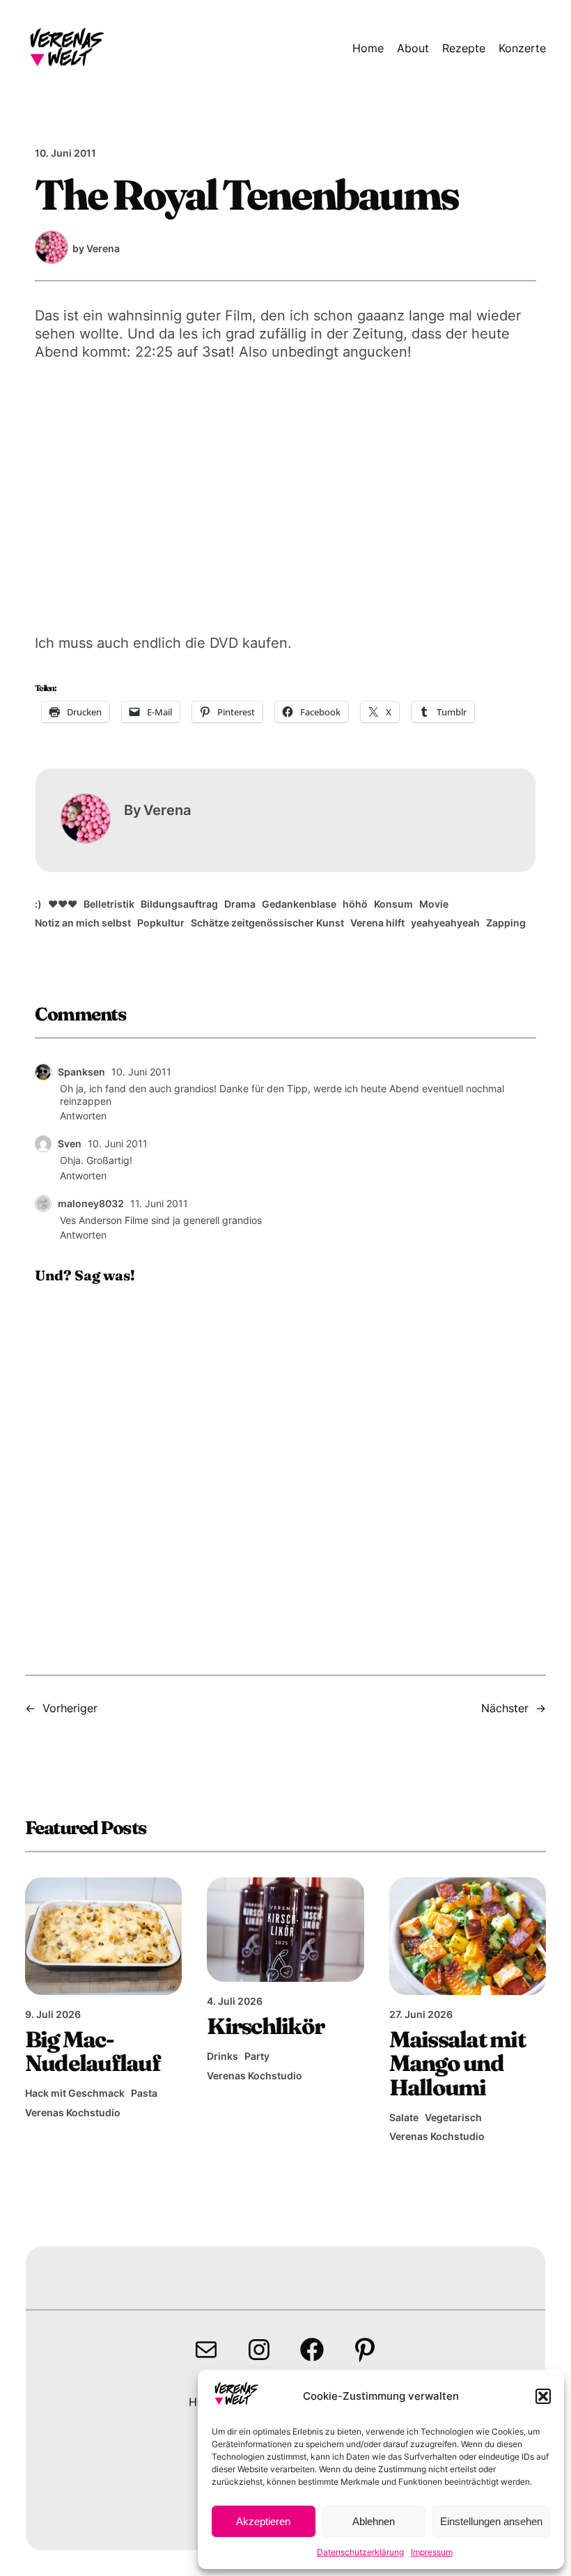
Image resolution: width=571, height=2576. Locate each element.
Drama (240, 904)
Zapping (506, 923)
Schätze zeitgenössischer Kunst (267, 923)
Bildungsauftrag (179, 904)
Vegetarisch (453, 2117)
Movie (434, 904)
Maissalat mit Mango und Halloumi (457, 2063)
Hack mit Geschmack (75, 2093)
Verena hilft (377, 923)
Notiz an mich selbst (83, 923)
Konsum (393, 904)
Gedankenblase (299, 904)
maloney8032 (91, 1203)
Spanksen (81, 1072)
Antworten (83, 1116)
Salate (404, 2117)
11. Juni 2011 (159, 1203)
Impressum (432, 2552)
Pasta (144, 2093)
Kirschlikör (265, 2026)
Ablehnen (374, 2521)
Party (257, 2056)
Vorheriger (70, 1708)
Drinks (222, 2056)
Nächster (505, 1708)
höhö (355, 904)
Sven (70, 1143)
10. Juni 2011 (141, 1072)
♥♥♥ (63, 904)
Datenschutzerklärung (360, 2552)
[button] (543, 2396)
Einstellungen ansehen (491, 2521)
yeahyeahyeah (445, 923)
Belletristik (109, 904)
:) (38, 904)
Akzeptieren (263, 2521)
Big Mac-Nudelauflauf (93, 2051)
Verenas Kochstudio (73, 2112)
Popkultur (161, 923)
